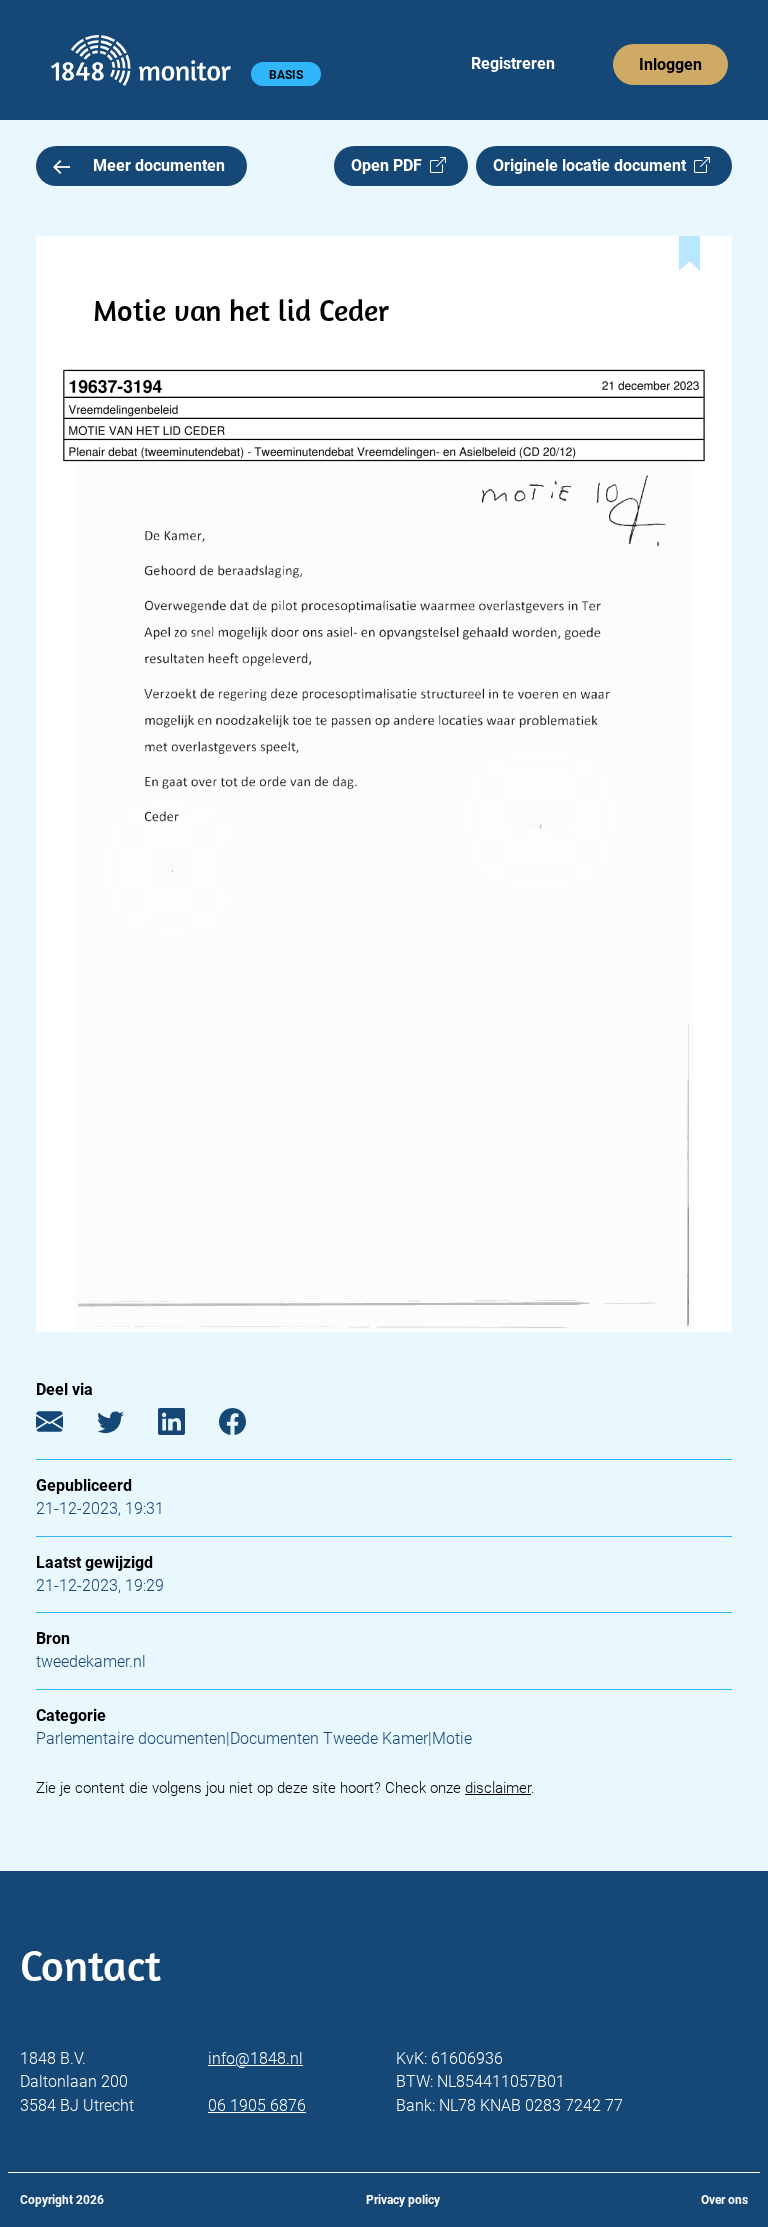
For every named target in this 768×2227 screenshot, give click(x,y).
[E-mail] (64, 1426)
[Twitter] (125, 1426)
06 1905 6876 (257, 2105)
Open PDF (390, 165)
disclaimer (498, 1788)
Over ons (724, 2200)
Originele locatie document (593, 165)
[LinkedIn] (186, 1426)
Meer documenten (159, 165)
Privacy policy (403, 2200)
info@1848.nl (255, 2058)
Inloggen (670, 64)
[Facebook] (247, 1426)
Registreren (513, 63)
